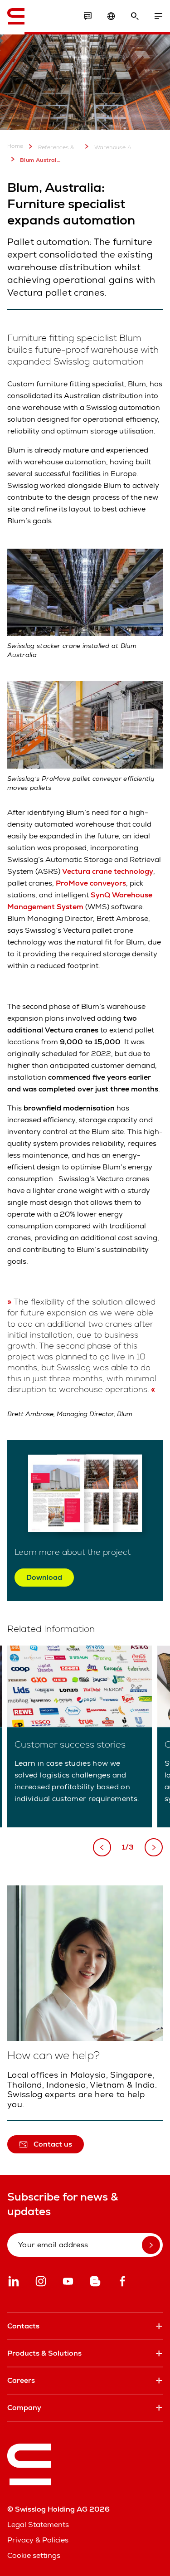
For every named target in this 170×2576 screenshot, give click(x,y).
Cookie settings (34, 2555)
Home (15, 146)
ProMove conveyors (91, 883)
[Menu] (158, 16)
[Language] (111, 16)
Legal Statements (38, 2525)
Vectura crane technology (108, 871)
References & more (59, 147)
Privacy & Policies (38, 2540)
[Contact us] (87, 16)
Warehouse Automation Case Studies (115, 147)
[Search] (135, 16)
